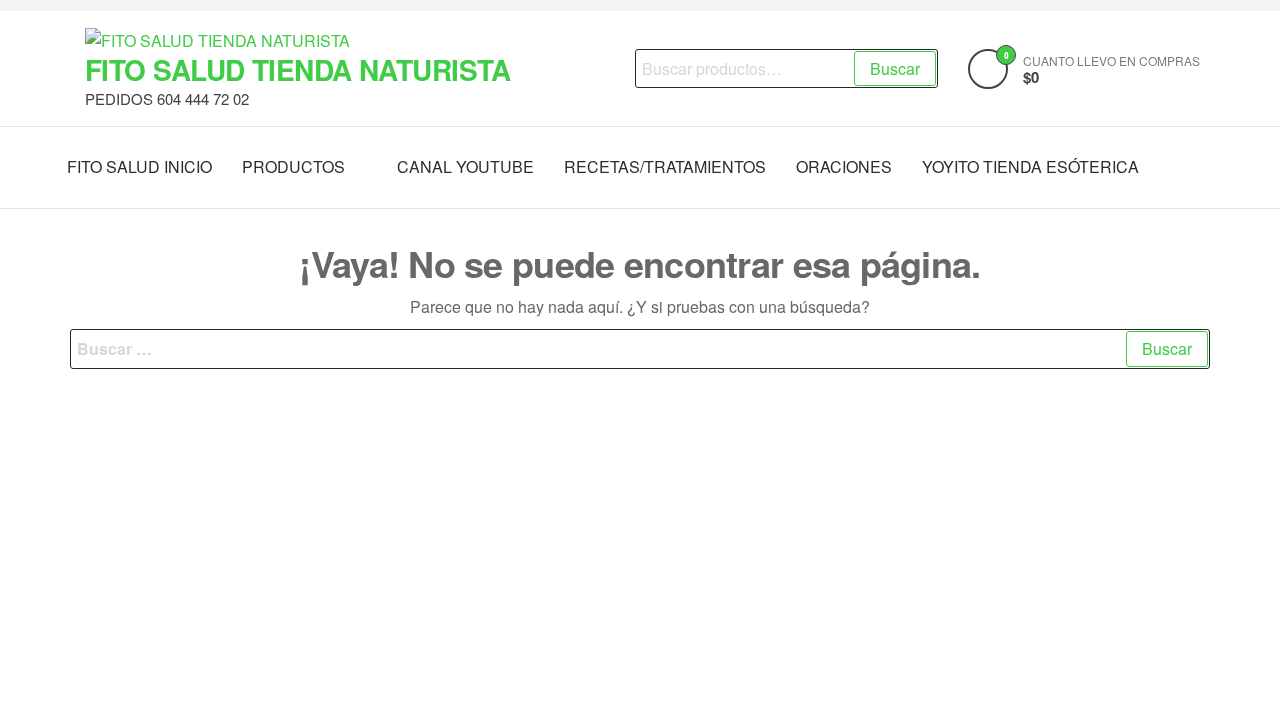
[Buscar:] (640, 349)
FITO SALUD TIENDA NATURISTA (298, 69)
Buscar (895, 68)
